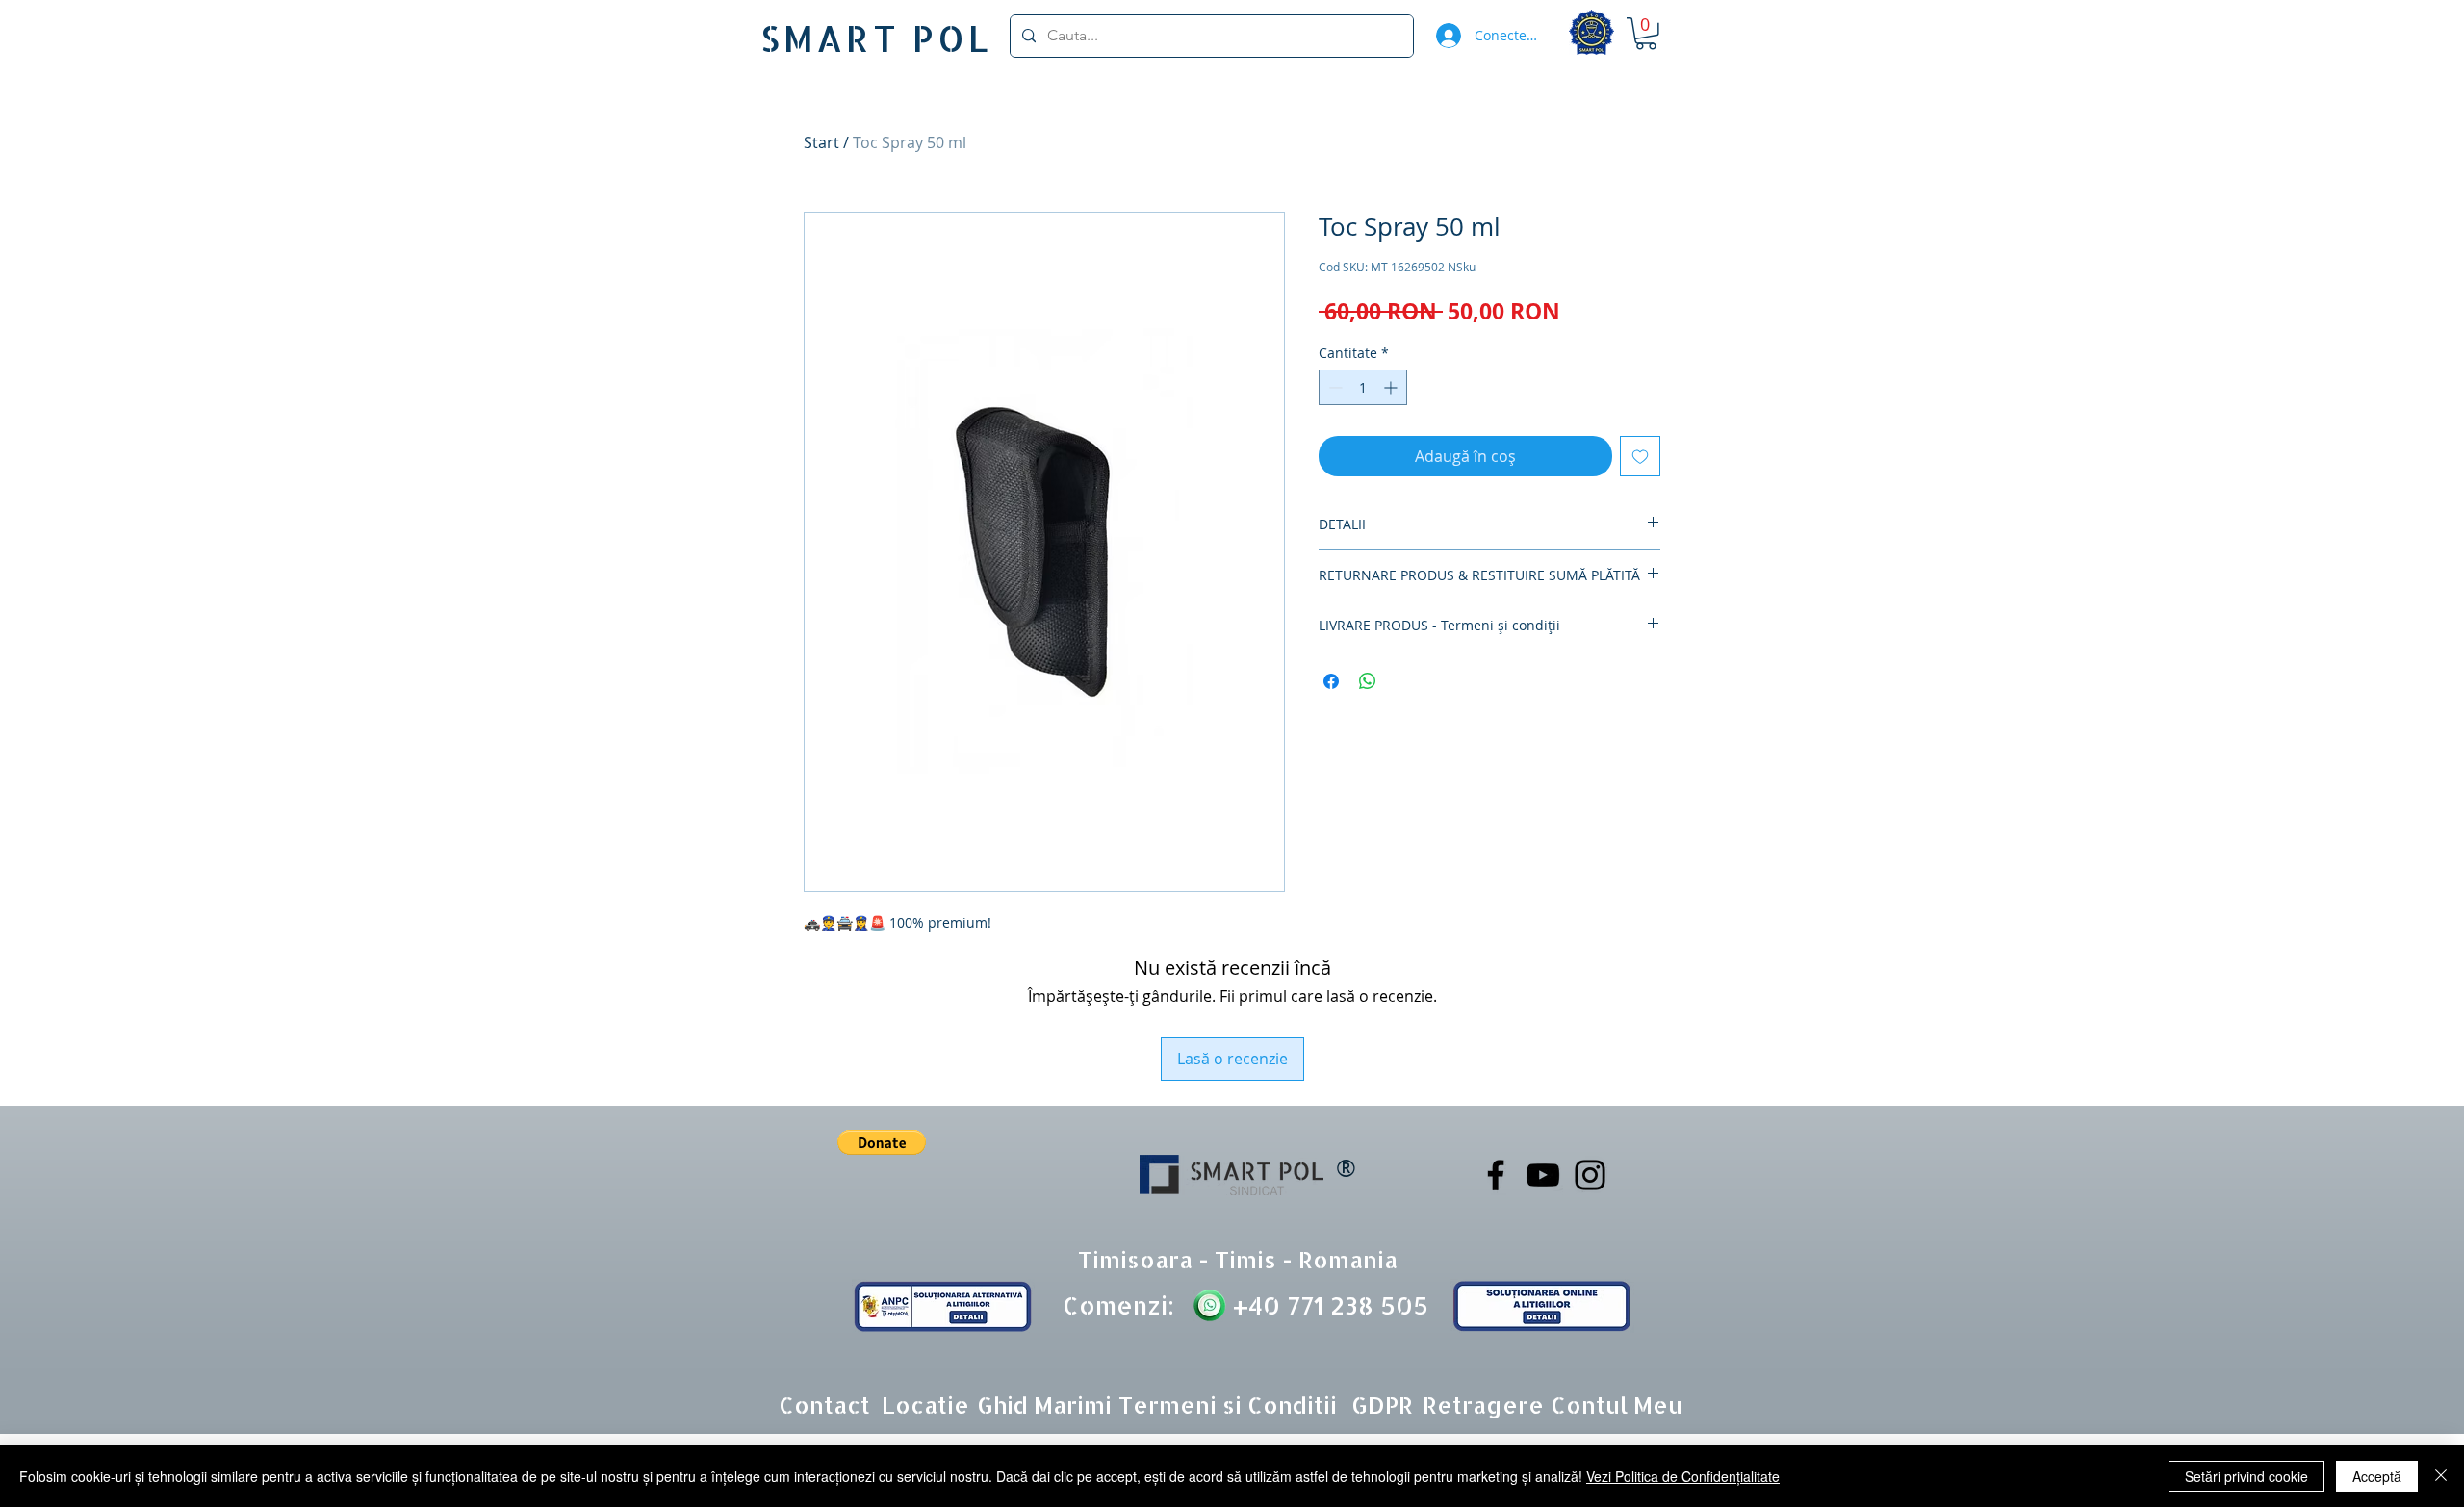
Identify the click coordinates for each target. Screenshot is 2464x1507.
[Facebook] (1496, 1175)
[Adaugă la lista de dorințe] (1640, 456)
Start (821, 142)
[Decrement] (1334, 387)
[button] (1646, 34)
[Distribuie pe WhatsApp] (1368, 681)
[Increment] (1392, 387)
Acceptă (2377, 1476)
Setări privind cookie (2246, 1476)
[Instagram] (1590, 1175)
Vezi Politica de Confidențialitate (1683, 1476)
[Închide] (2441, 1476)
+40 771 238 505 (1327, 1305)
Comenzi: (1118, 1305)
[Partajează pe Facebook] (1331, 681)
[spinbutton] (1363, 387)
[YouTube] (1543, 1175)
